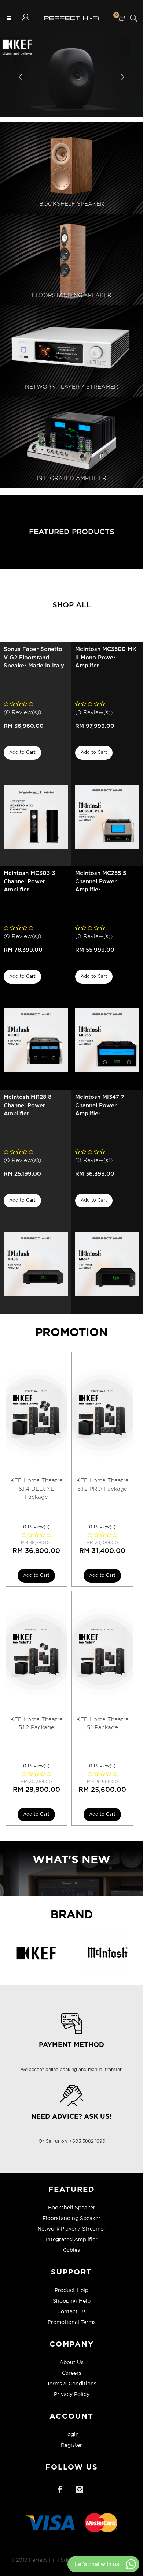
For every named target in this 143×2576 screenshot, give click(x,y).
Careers (72, 2373)
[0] (121, 18)
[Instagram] (80, 2489)
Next (122, 77)
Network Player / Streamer (71, 2229)
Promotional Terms (72, 2322)
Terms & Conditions (72, 2384)
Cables (71, 2250)
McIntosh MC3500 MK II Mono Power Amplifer (106, 658)
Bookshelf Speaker (72, 2208)
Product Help (71, 2291)
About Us (71, 2363)
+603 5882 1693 (87, 2141)
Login (71, 2435)
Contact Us (71, 2312)
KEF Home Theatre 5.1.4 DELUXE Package (36, 1489)
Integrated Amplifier (72, 2240)
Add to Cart (22, 752)
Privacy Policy (72, 2395)
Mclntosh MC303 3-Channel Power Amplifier (30, 881)
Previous (21, 77)
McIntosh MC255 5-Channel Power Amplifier (102, 881)
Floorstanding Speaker (71, 2219)
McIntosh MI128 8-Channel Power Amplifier (29, 1105)
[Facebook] (60, 2489)
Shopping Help (72, 2301)
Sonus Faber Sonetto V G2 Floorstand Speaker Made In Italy (34, 658)
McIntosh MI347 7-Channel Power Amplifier (101, 1105)
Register (71, 2445)
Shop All (71, 605)
